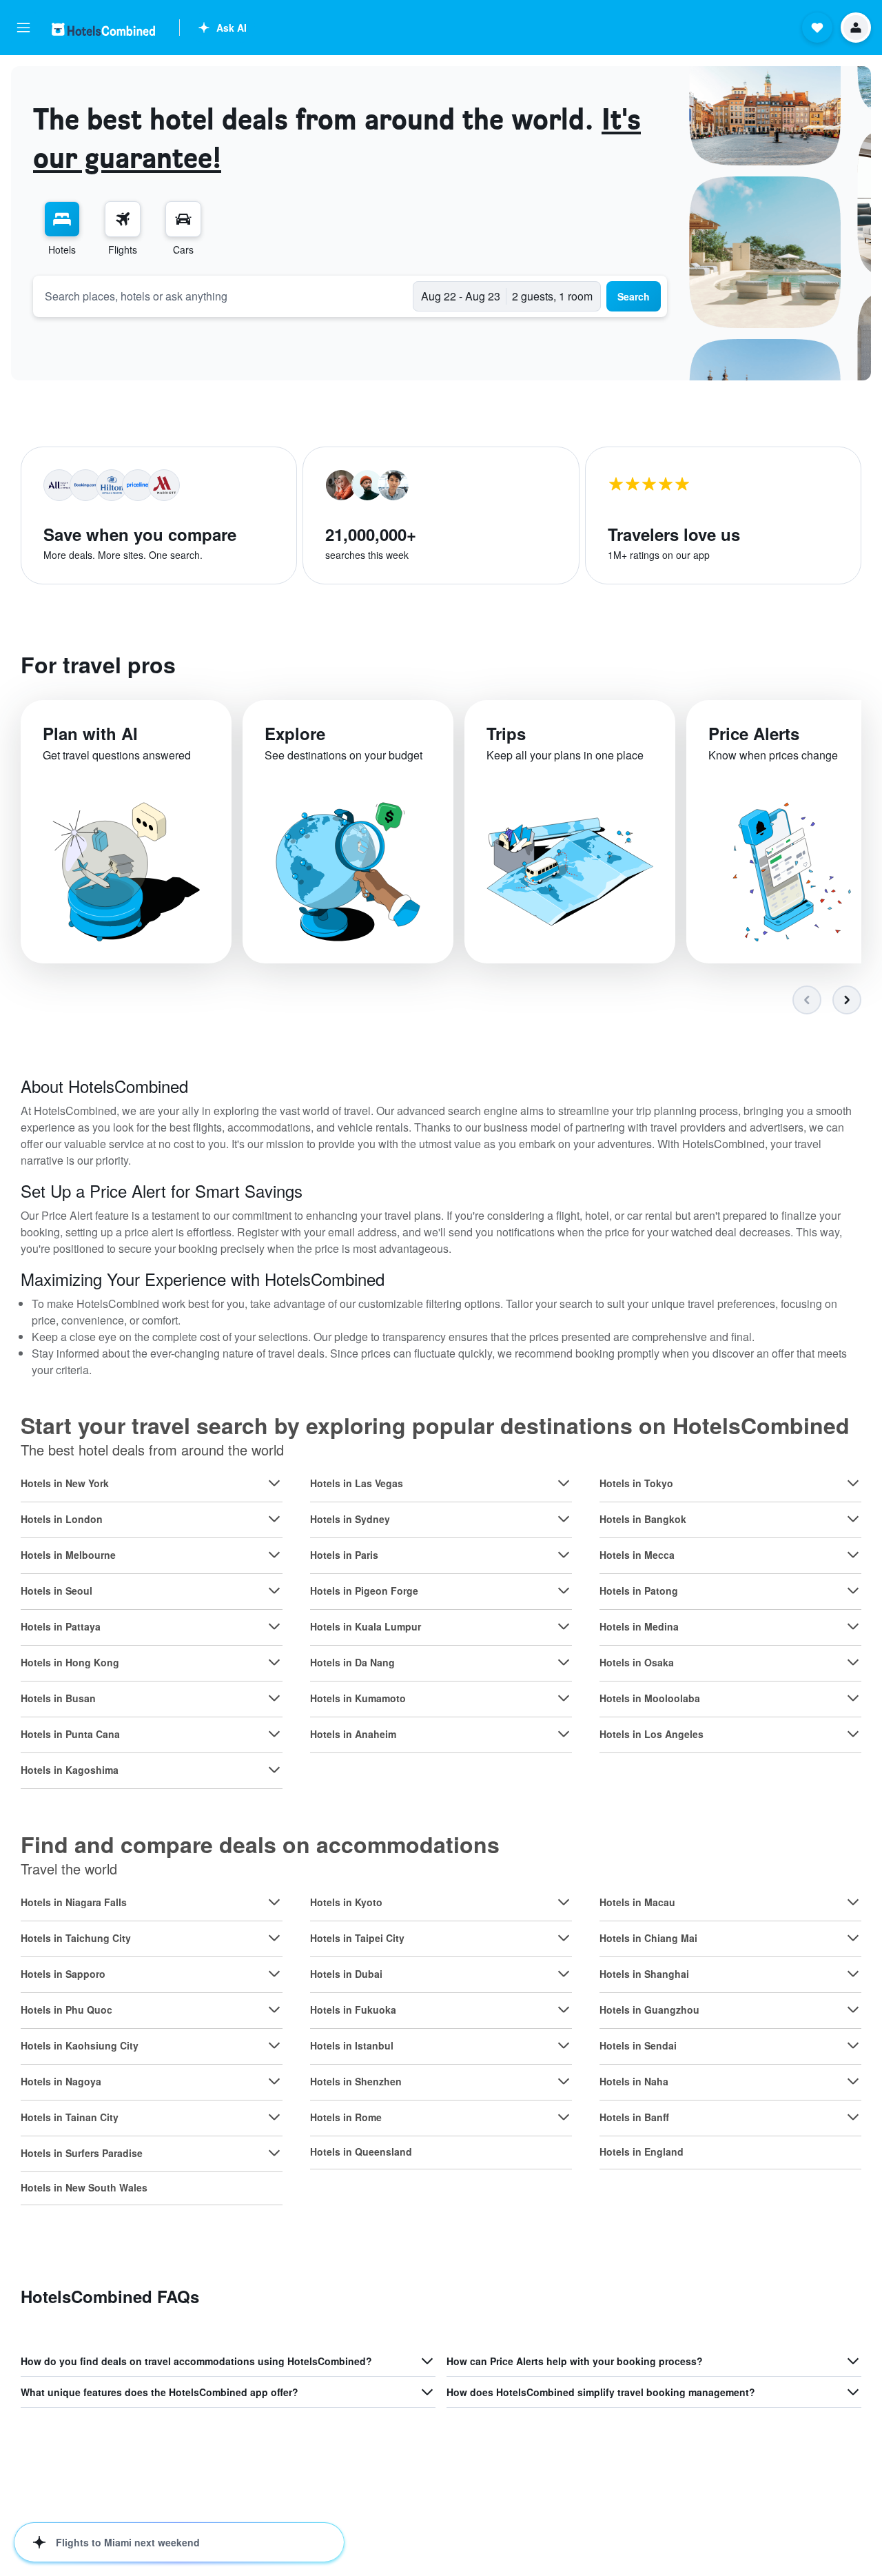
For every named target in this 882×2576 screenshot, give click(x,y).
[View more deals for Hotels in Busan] (274, 1698)
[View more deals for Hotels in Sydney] (564, 1519)
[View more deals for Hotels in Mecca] (853, 1555)
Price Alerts (754, 733)
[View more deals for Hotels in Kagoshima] (274, 1770)
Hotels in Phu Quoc (66, 2010)
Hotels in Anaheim (353, 1734)
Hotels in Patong (639, 1591)
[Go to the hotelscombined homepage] (103, 29)
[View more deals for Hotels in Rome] (564, 2117)
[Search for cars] (183, 219)
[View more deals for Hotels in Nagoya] (274, 2081)
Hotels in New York (65, 1483)
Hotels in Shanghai (644, 1974)
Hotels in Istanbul (352, 2045)
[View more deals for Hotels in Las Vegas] (564, 1483)
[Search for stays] (62, 219)
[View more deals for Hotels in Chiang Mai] (853, 1938)
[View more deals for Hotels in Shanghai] (853, 1974)
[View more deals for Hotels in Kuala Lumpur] (564, 1626)
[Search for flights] (123, 219)
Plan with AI (90, 733)
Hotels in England (642, 2151)
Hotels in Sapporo (63, 1974)
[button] (23, 28)
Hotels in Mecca (637, 1555)
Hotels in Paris (344, 1555)
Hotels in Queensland (361, 2151)
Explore (295, 733)
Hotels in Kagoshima (70, 1770)
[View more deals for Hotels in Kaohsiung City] (274, 2045)
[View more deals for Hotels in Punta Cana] (274, 1734)
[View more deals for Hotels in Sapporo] (274, 1974)
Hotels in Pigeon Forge (364, 1591)
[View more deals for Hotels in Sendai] (853, 2045)
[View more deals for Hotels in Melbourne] (274, 1555)
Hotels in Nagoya (61, 2081)
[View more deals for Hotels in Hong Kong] (274, 1662)
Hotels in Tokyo (636, 1483)
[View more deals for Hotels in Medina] (853, 1626)
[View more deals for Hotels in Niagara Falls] (274, 1902)
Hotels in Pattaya (61, 1626)
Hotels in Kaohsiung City (80, 2045)
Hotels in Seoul (57, 1591)
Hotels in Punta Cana (70, 1734)
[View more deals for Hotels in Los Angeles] (853, 1734)
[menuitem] (62, 229)
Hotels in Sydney (350, 1519)
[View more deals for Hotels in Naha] (853, 2081)
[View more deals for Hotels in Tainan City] (274, 2117)
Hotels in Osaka (637, 1662)
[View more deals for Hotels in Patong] (853, 1591)
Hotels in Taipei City (357, 1938)
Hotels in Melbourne (68, 1555)
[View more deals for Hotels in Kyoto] (564, 1902)
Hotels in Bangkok (643, 1519)
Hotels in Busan (58, 1698)
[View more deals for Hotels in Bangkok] (853, 1519)
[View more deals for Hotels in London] (274, 1519)
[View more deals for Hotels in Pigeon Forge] (564, 1591)
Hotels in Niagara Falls (74, 1902)
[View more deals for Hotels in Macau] (853, 1902)
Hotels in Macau (637, 1902)
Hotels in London (62, 1519)
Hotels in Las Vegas (357, 1483)
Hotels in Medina (639, 1626)
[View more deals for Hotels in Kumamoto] (564, 1698)
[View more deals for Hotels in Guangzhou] (853, 2010)
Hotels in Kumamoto (358, 1698)
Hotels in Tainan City (70, 2117)
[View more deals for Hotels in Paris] (564, 1555)
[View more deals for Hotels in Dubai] (564, 1974)
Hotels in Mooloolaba (650, 1698)
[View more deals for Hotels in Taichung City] (274, 1938)
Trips (506, 733)
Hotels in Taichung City (76, 1938)
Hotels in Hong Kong (70, 1662)
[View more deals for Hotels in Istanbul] (564, 2045)
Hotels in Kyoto (346, 1902)
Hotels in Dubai (346, 1974)
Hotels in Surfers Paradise (82, 2153)
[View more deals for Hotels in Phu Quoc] (274, 2010)
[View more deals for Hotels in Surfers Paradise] (274, 2153)
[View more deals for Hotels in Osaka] (853, 1662)
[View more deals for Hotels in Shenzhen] (564, 2081)
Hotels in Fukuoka (353, 2010)
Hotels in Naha (634, 2081)
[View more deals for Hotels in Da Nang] (564, 1662)
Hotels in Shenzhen (356, 2081)
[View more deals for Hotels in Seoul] (274, 1591)
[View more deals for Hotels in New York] (274, 1483)
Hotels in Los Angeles (652, 1734)
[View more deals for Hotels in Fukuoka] (564, 2010)
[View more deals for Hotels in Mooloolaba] (853, 1698)
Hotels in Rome (346, 2117)
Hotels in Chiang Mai (648, 1938)
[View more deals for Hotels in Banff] (853, 2117)
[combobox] (223, 296)
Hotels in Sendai (638, 2045)
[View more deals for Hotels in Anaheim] (564, 1734)
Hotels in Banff (634, 2117)
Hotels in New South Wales (84, 2187)
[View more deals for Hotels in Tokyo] (853, 1483)
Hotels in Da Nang (352, 1662)
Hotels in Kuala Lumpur (366, 1626)
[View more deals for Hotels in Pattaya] (274, 1626)
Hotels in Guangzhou (649, 2010)
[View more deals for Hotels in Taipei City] (564, 1938)
